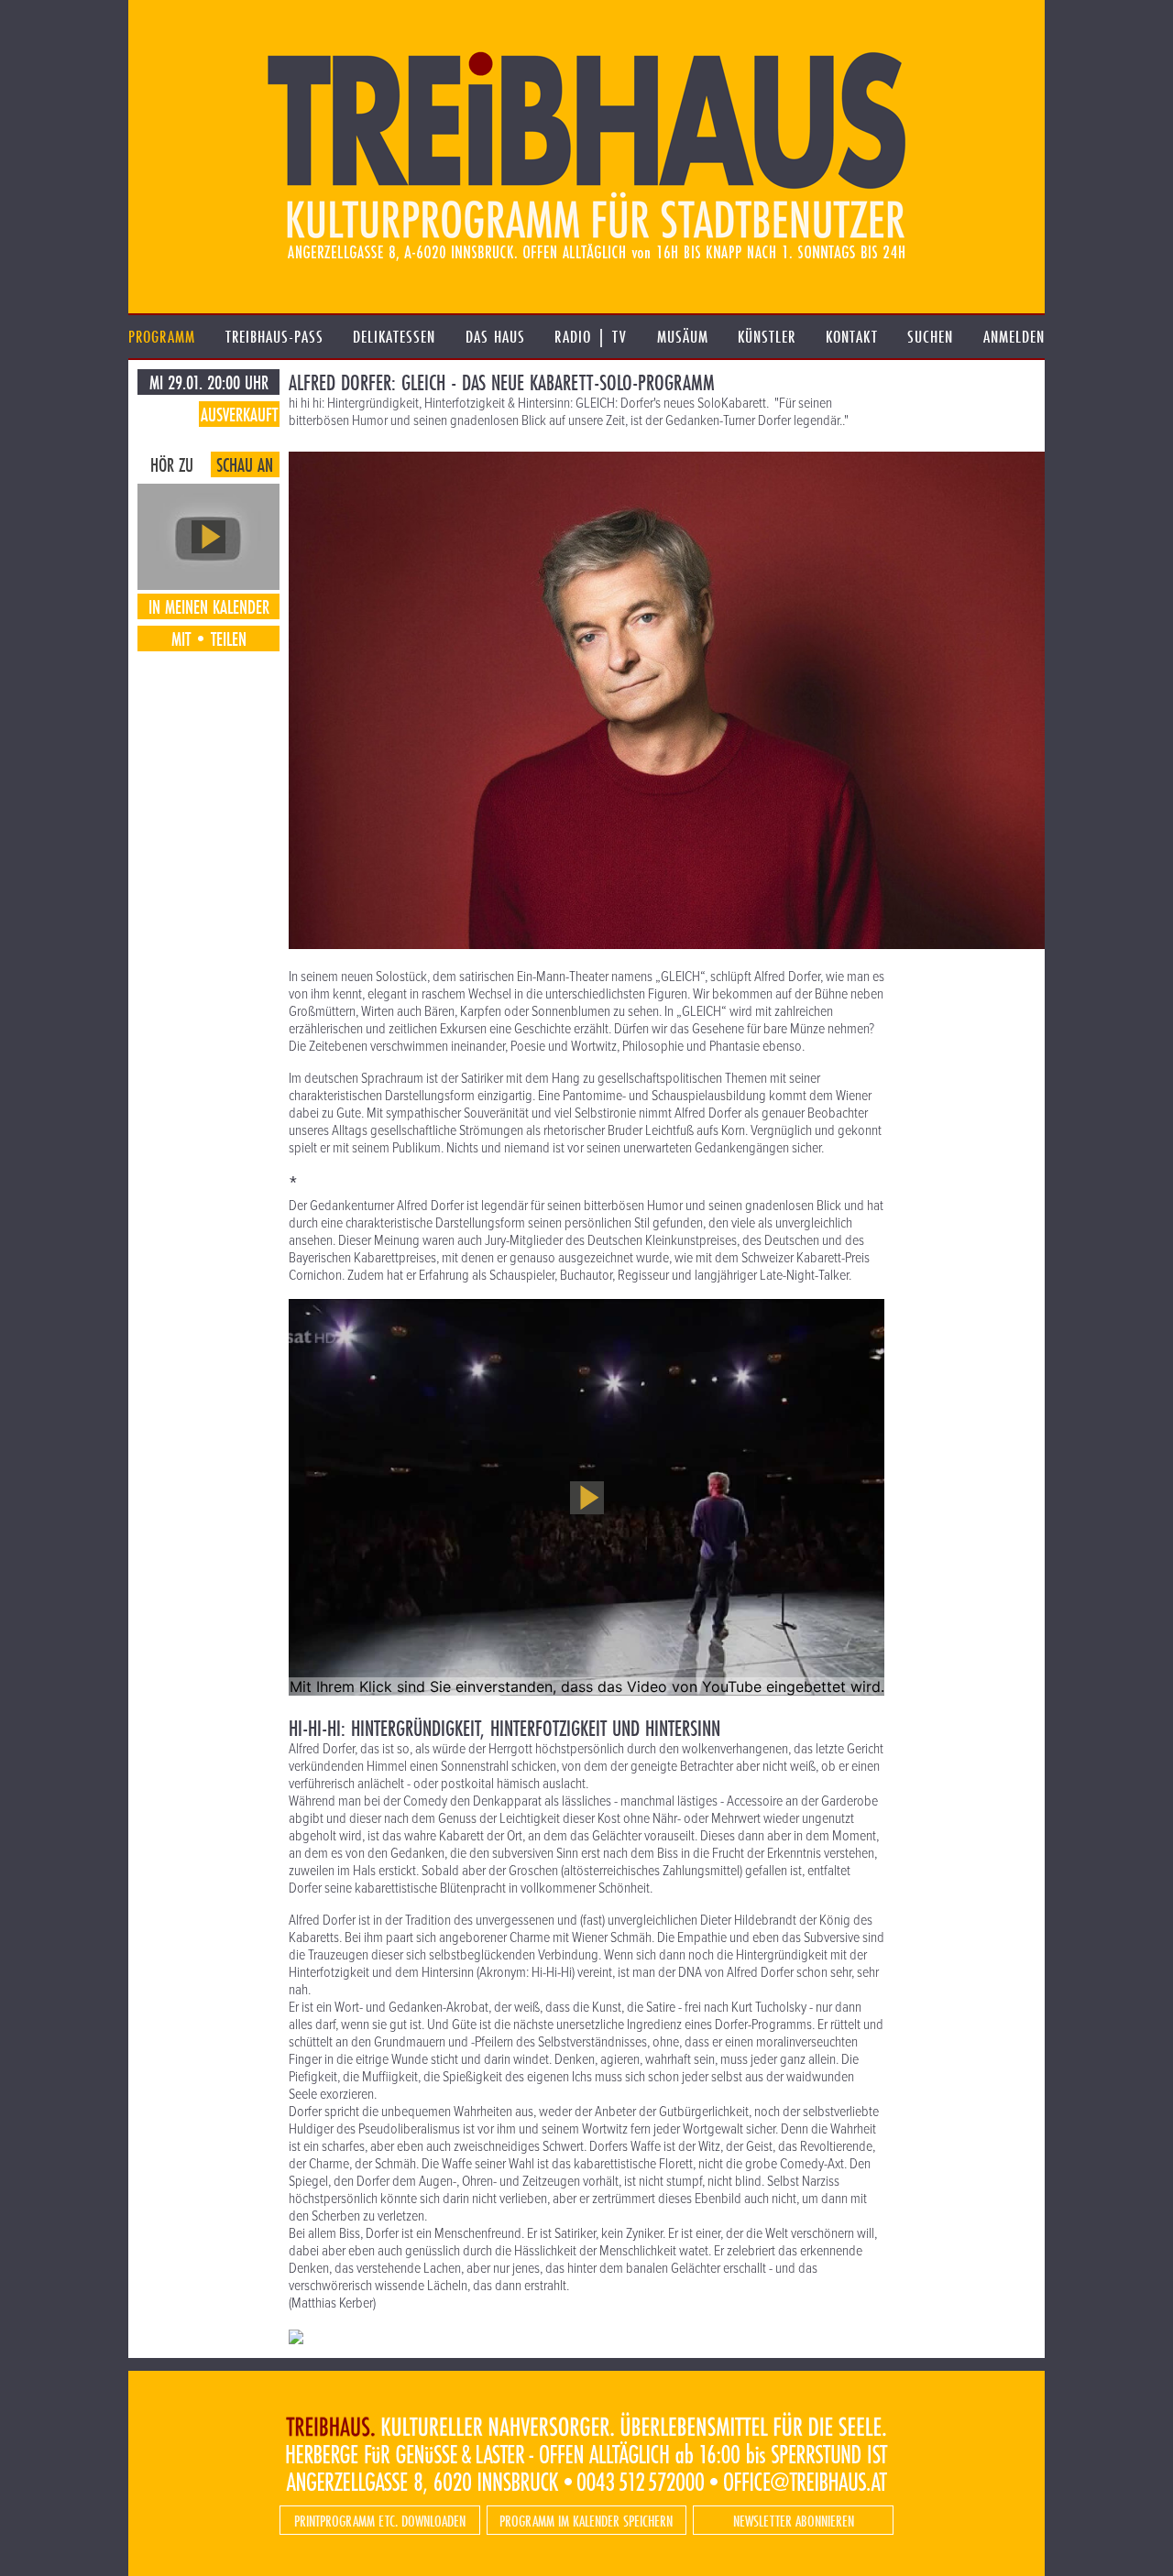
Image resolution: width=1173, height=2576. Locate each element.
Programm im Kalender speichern (586, 2521)
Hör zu (172, 464)
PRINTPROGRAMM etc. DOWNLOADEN (380, 2521)
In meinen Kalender (209, 606)
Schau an (245, 464)
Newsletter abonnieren (794, 2521)
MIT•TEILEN (209, 639)
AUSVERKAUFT (239, 414)
